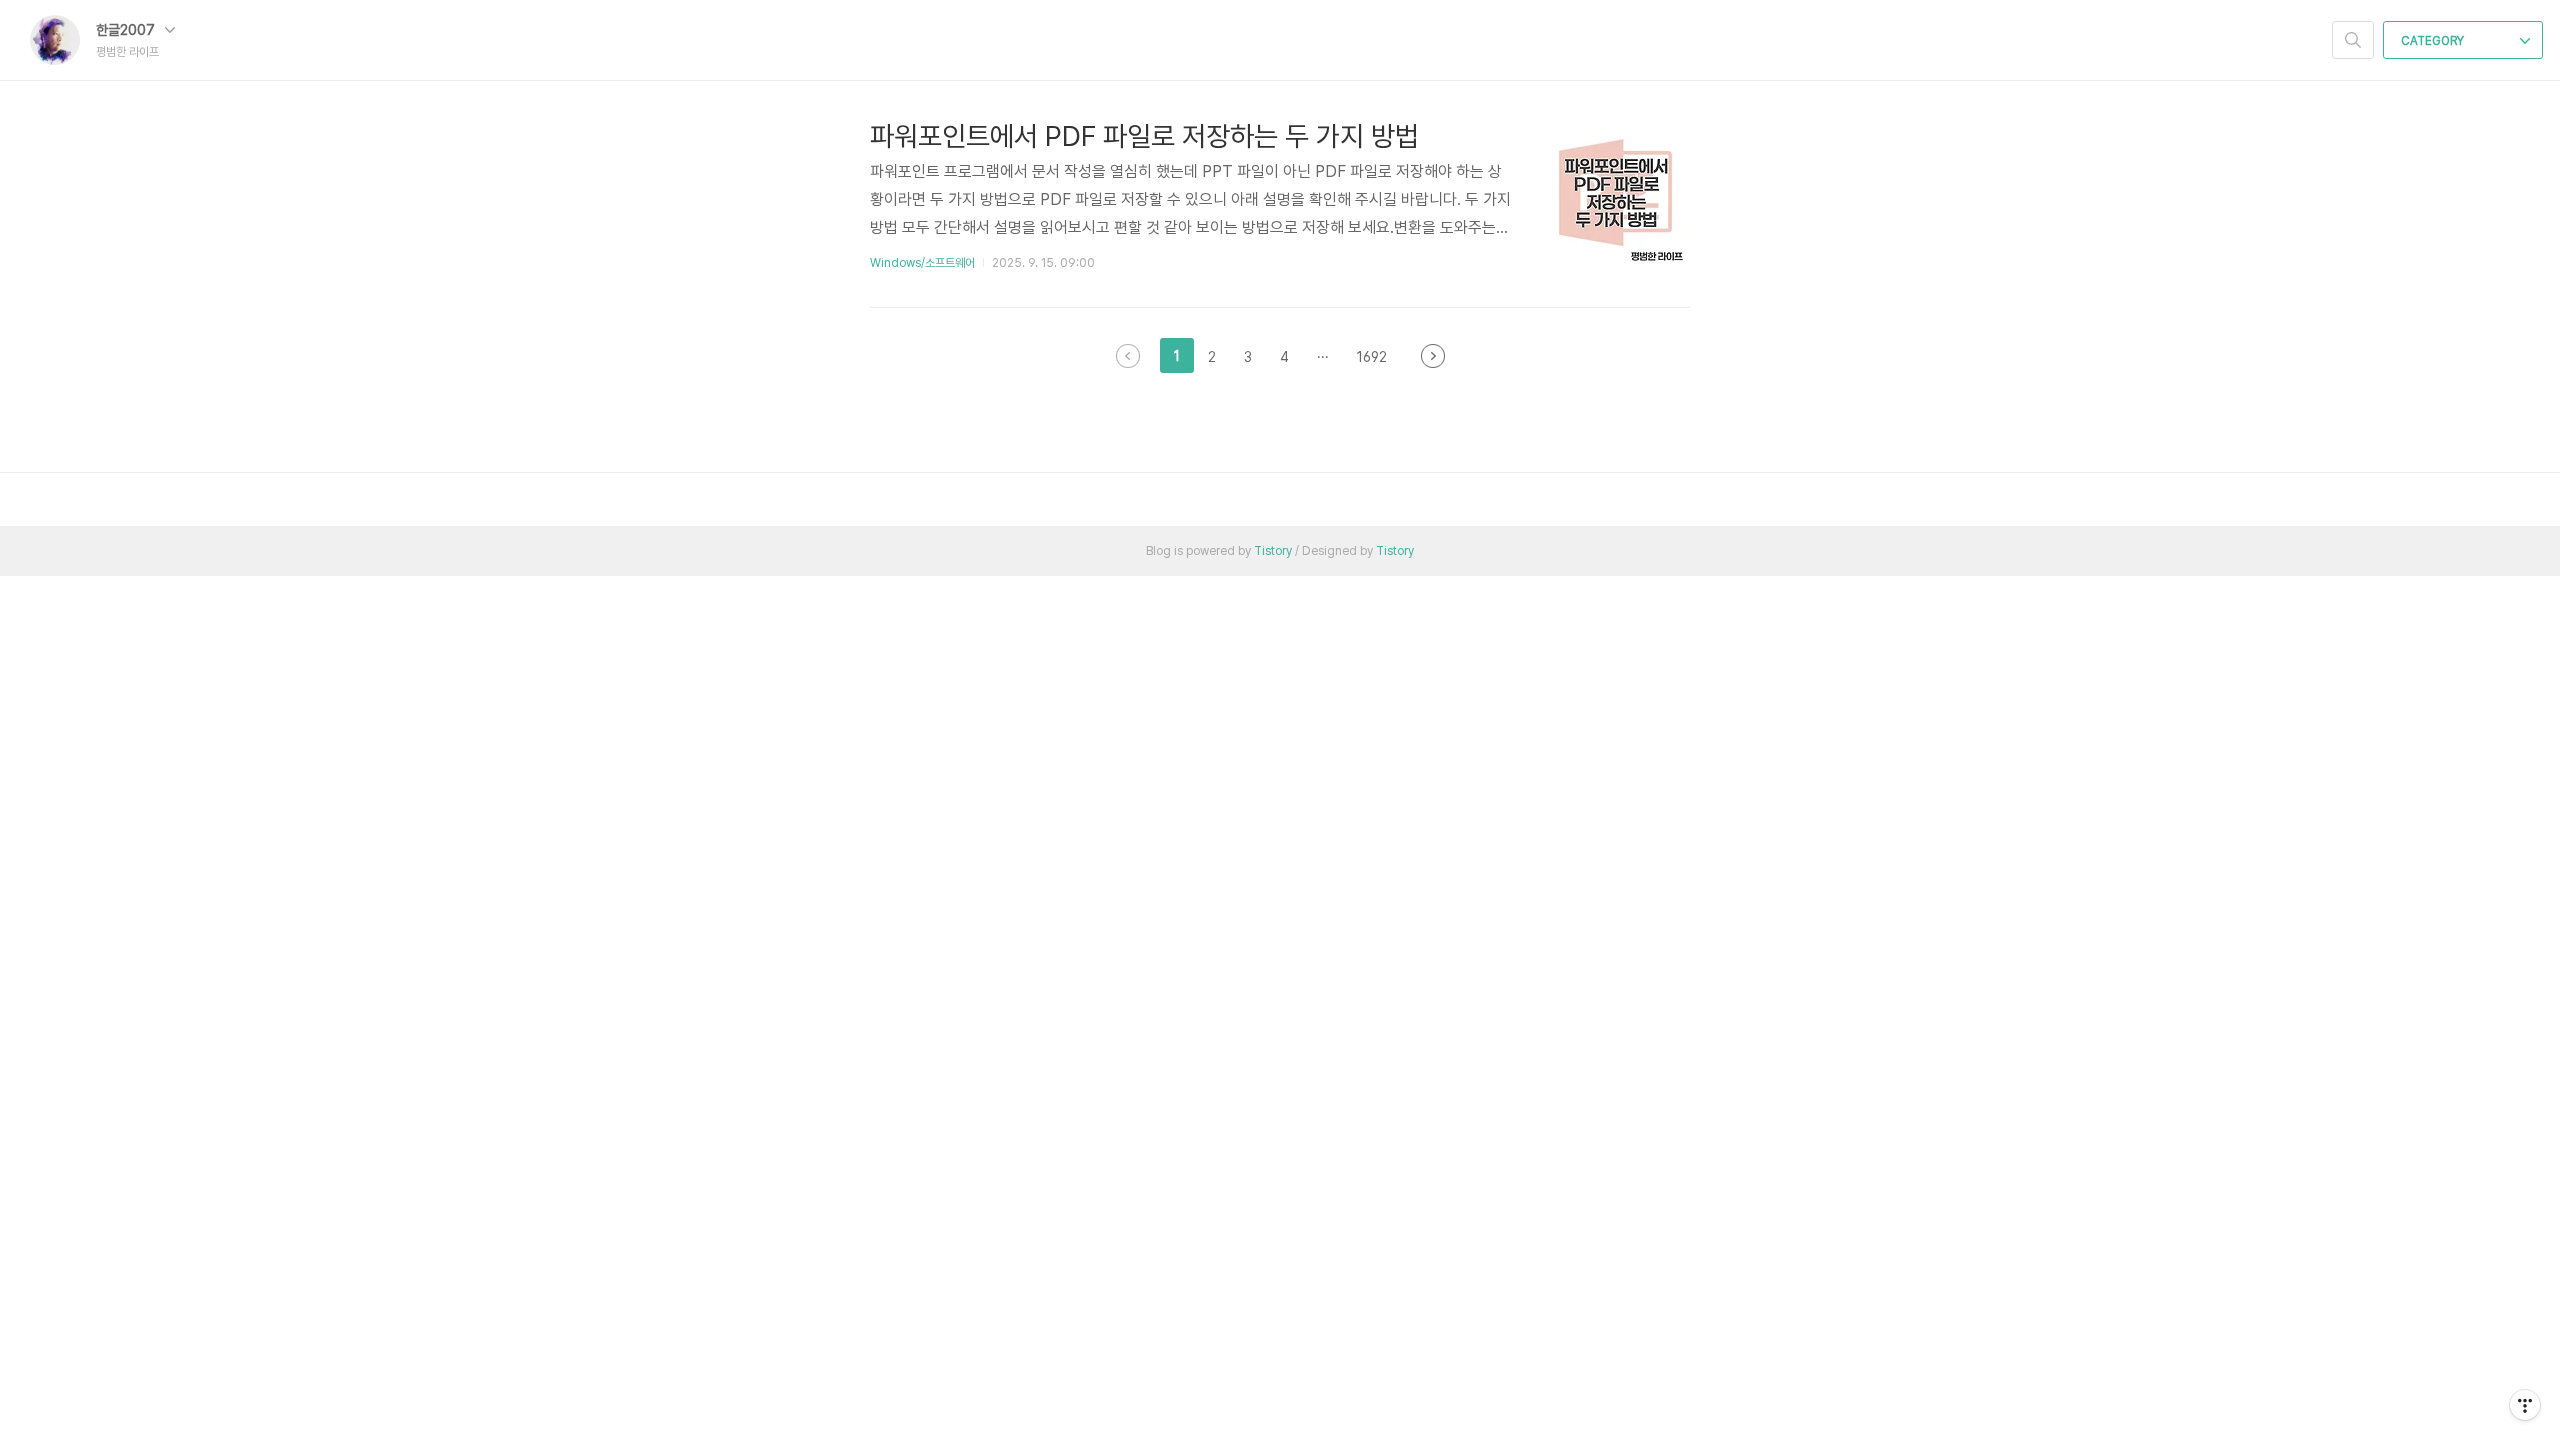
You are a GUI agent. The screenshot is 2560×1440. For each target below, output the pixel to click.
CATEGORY (2434, 41)
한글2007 (127, 30)
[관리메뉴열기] (2525, 1405)
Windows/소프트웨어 (922, 263)
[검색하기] (2353, 40)
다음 (1433, 356)
